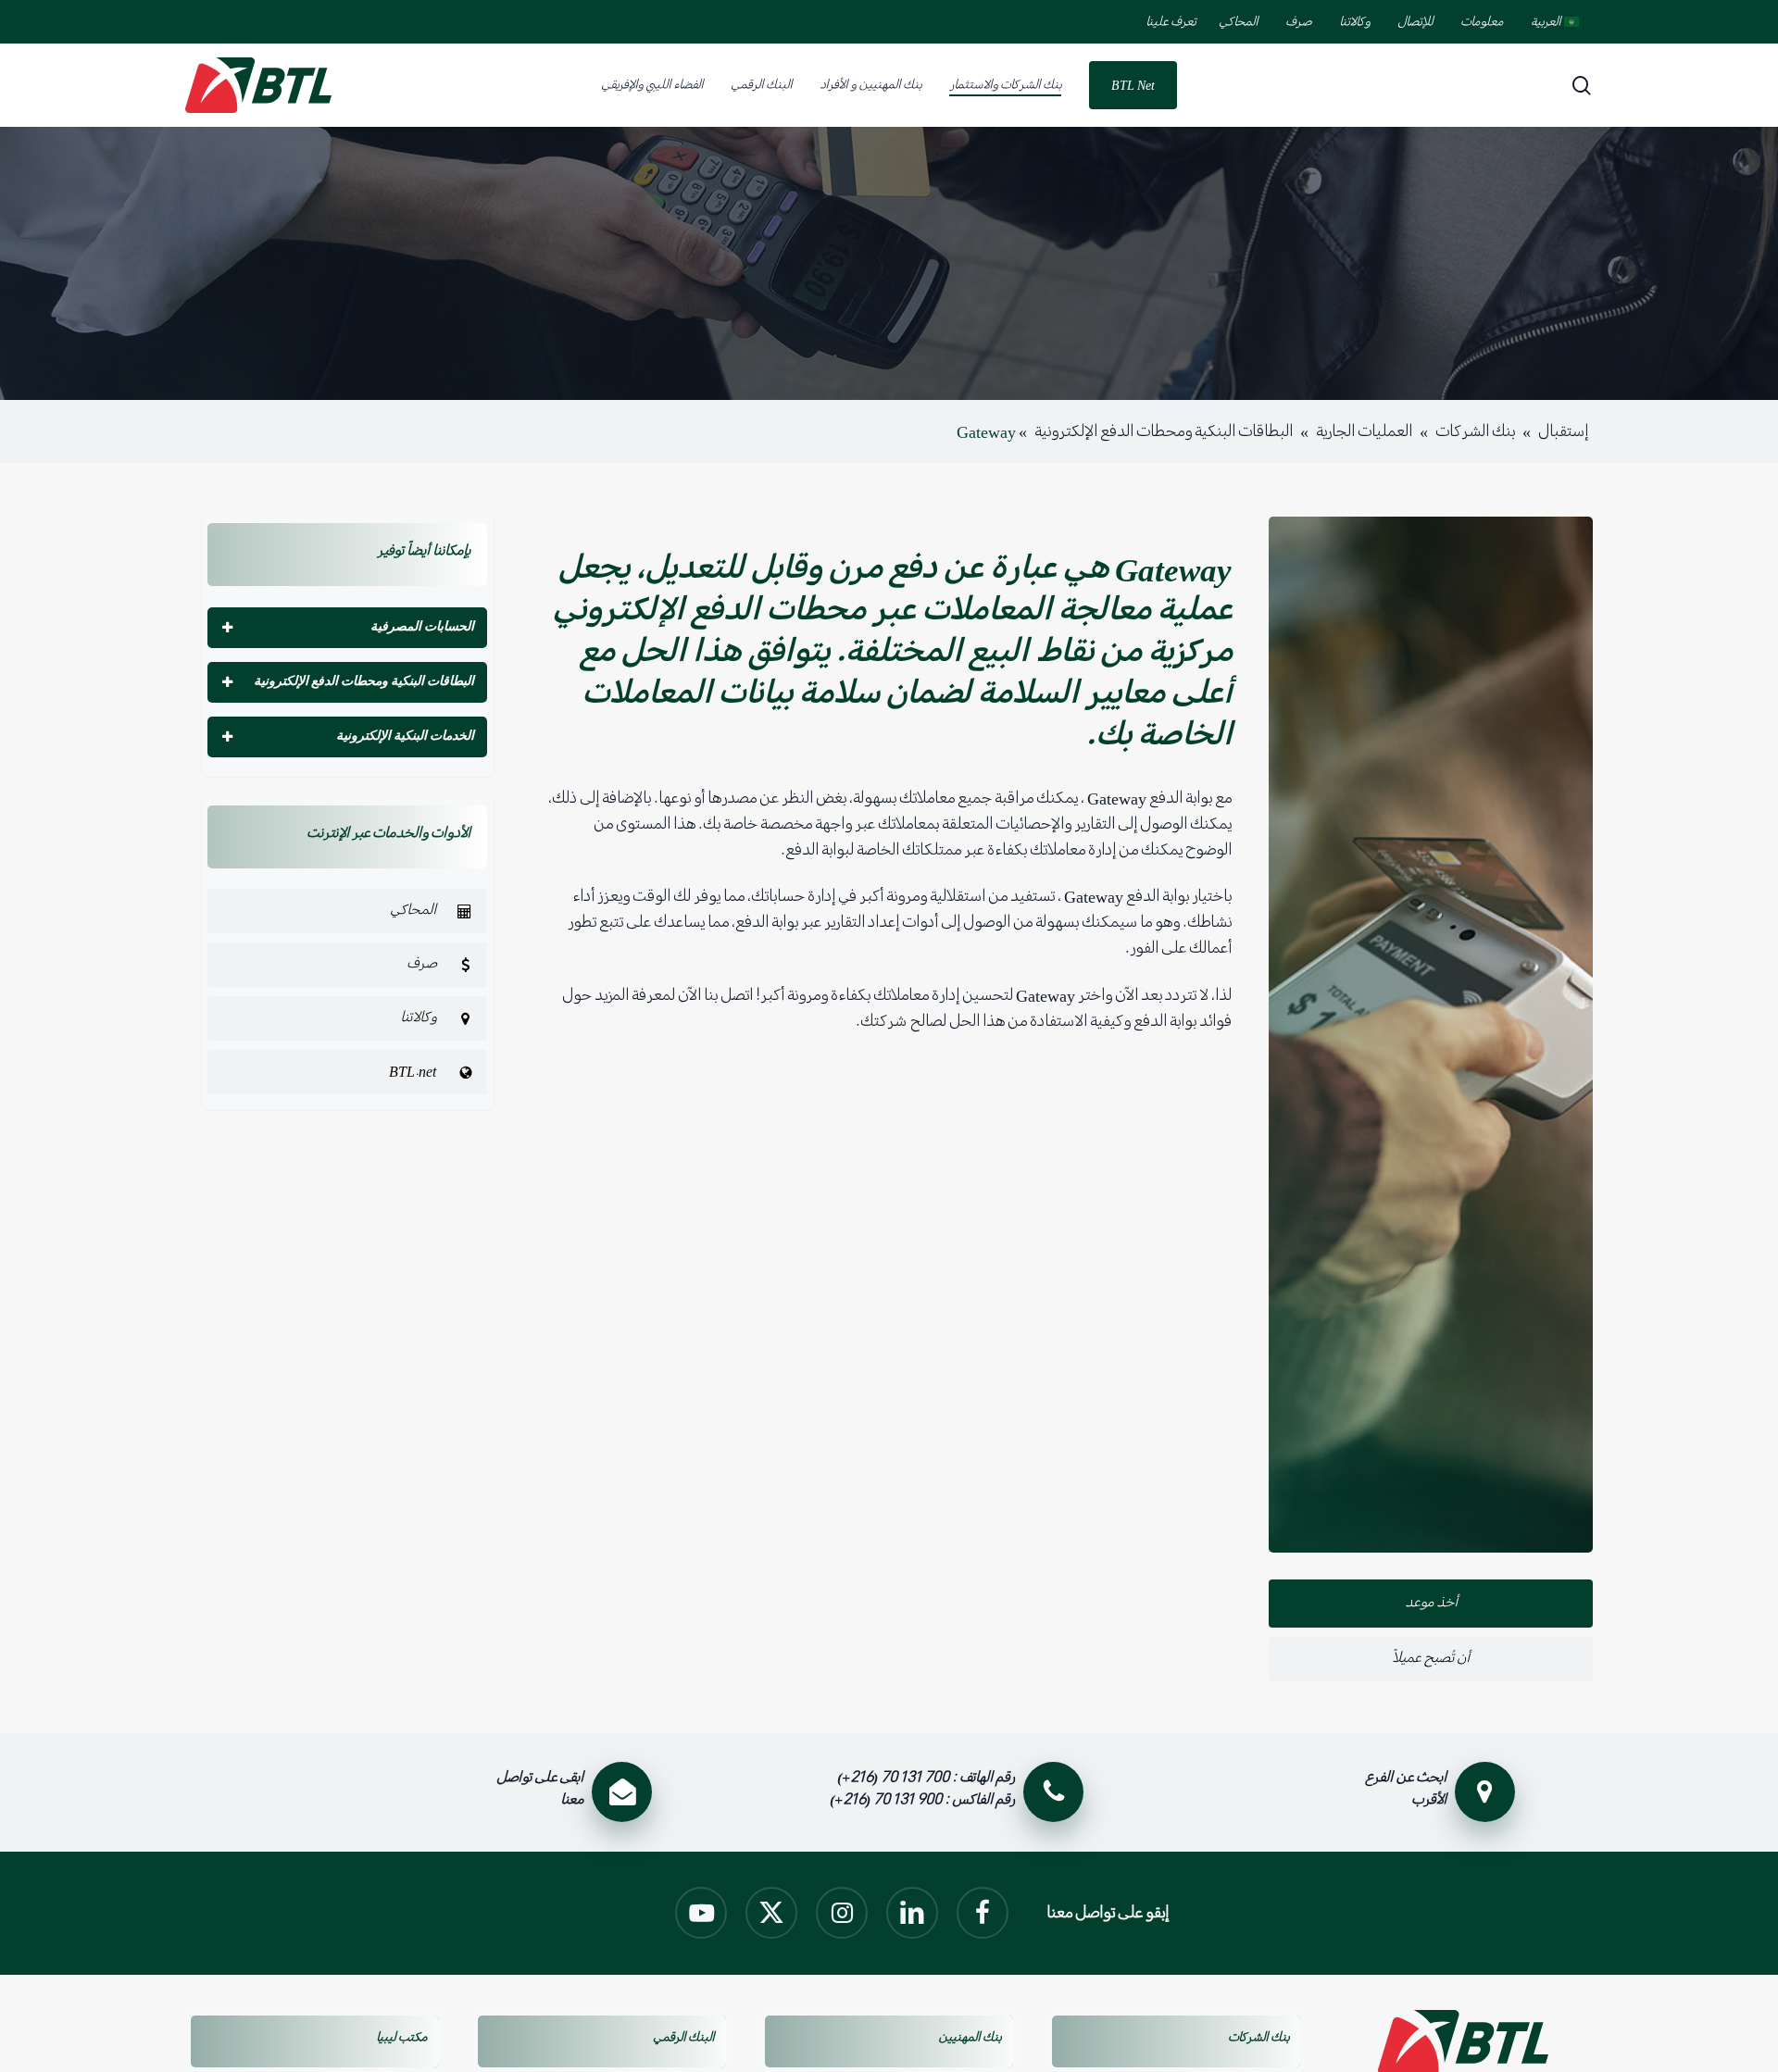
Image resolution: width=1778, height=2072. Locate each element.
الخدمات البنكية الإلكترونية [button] (405, 736)
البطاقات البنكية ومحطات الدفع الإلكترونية (1164, 431)
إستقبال (1563, 431)
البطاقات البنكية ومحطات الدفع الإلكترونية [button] (364, 681)
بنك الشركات (1475, 431)
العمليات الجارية (1364, 431)
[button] (347, 911)
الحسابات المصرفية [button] (422, 626)
